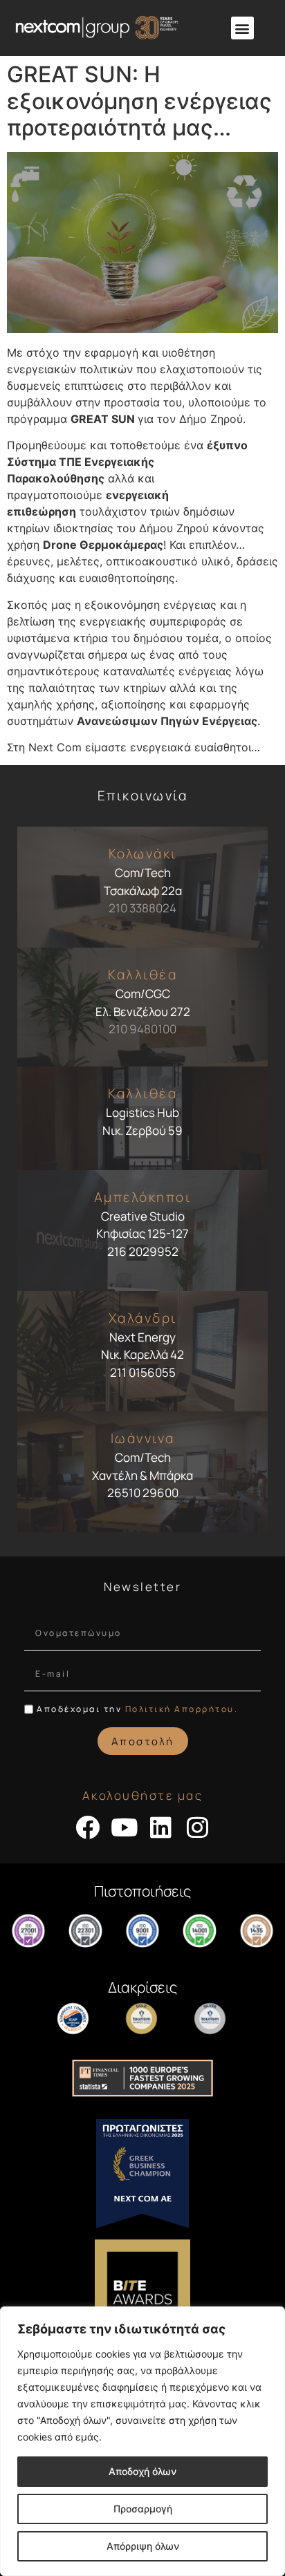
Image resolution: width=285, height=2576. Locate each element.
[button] (242, 28)
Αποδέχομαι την (137, 1709)
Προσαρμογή (143, 2509)
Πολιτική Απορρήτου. (182, 1709)
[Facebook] (88, 1827)
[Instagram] (197, 1827)
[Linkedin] (161, 1827)
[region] (142, 2441)
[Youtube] (124, 1827)
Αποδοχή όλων (142, 2471)
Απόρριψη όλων (143, 2546)
